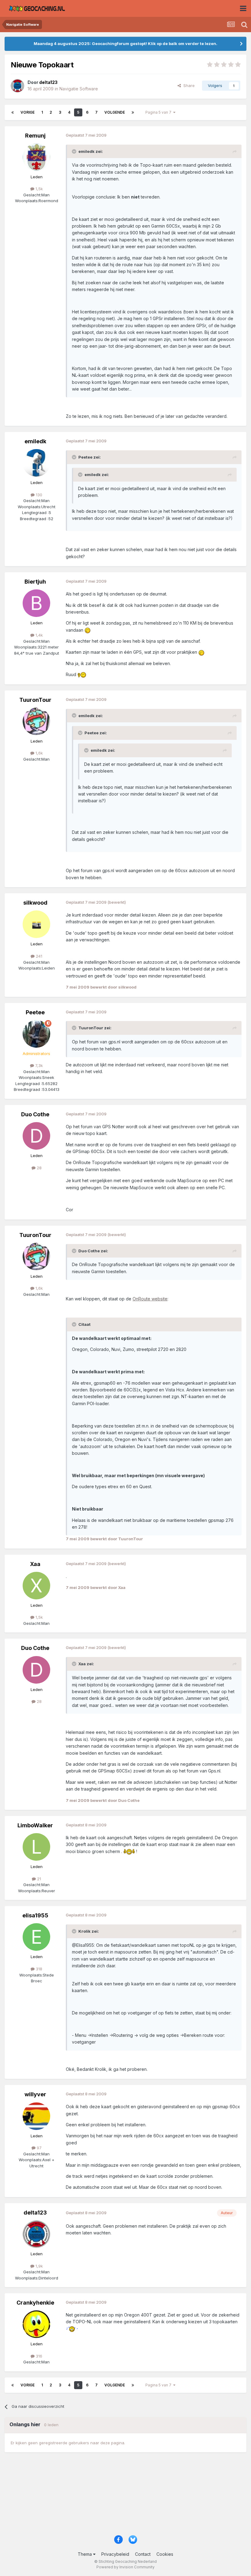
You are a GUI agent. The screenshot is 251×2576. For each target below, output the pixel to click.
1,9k (39, 2266)
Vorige (28, 112)
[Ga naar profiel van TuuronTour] (36, 721)
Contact (143, 2554)
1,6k (39, 753)
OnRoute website (150, 1299)
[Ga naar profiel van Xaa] (36, 1586)
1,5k (39, 189)
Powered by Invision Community (125, 2567)
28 (39, 1168)
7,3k (38, 1065)
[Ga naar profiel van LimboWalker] (36, 1847)
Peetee (35, 1012)
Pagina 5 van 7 (159, 112)
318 (38, 1969)
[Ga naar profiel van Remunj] (36, 157)
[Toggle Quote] (75, 151)
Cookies (165, 2554)
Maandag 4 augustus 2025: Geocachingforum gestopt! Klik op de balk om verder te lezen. (125, 44)
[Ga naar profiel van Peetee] (36, 1034)
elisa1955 (35, 1915)
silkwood (35, 903)
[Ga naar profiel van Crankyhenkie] (36, 2324)
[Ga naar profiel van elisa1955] (36, 1937)
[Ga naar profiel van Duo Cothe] (36, 1136)
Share (188, 85)
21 (38, 1879)
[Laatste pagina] (133, 112)
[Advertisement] (125, 2497)
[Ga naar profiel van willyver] (36, 2116)
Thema (85, 2554)
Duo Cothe (35, 1114)
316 (38, 2356)
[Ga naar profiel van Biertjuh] (36, 603)
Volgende (115, 112)
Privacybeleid (115, 2554)
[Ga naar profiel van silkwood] (36, 924)
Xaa (35, 1564)
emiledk (35, 441)
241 (38, 956)
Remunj (35, 136)
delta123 (35, 2213)
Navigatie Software (79, 89)
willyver (35, 2094)
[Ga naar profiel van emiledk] (36, 463)
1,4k (39, 635)
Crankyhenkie (35, 2303)
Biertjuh (35, 582)
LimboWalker (35, 1825)
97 (39, 2148)
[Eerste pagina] (13, 112)
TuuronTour (35, 700)
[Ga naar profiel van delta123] (17, 86)
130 (38, 495)
